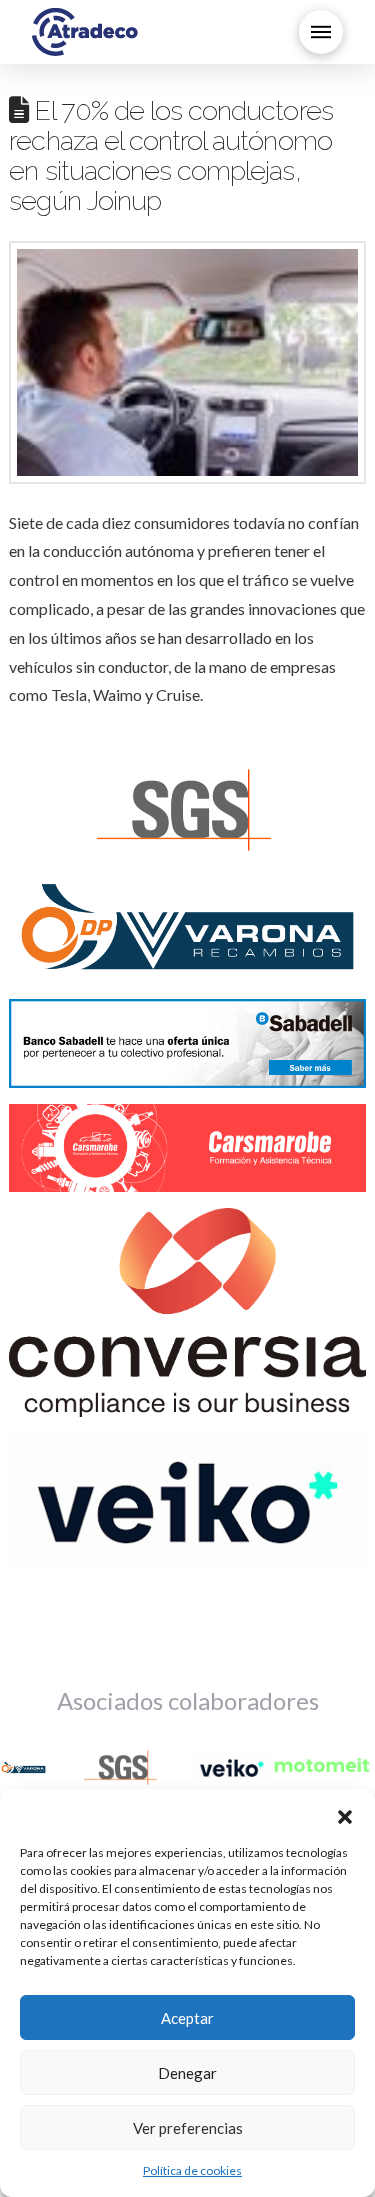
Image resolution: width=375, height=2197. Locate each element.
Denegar (187, 2073)
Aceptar (187, 2018)
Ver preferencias (188, 2128)
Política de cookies (192, 2170)
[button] (345, 1814)
